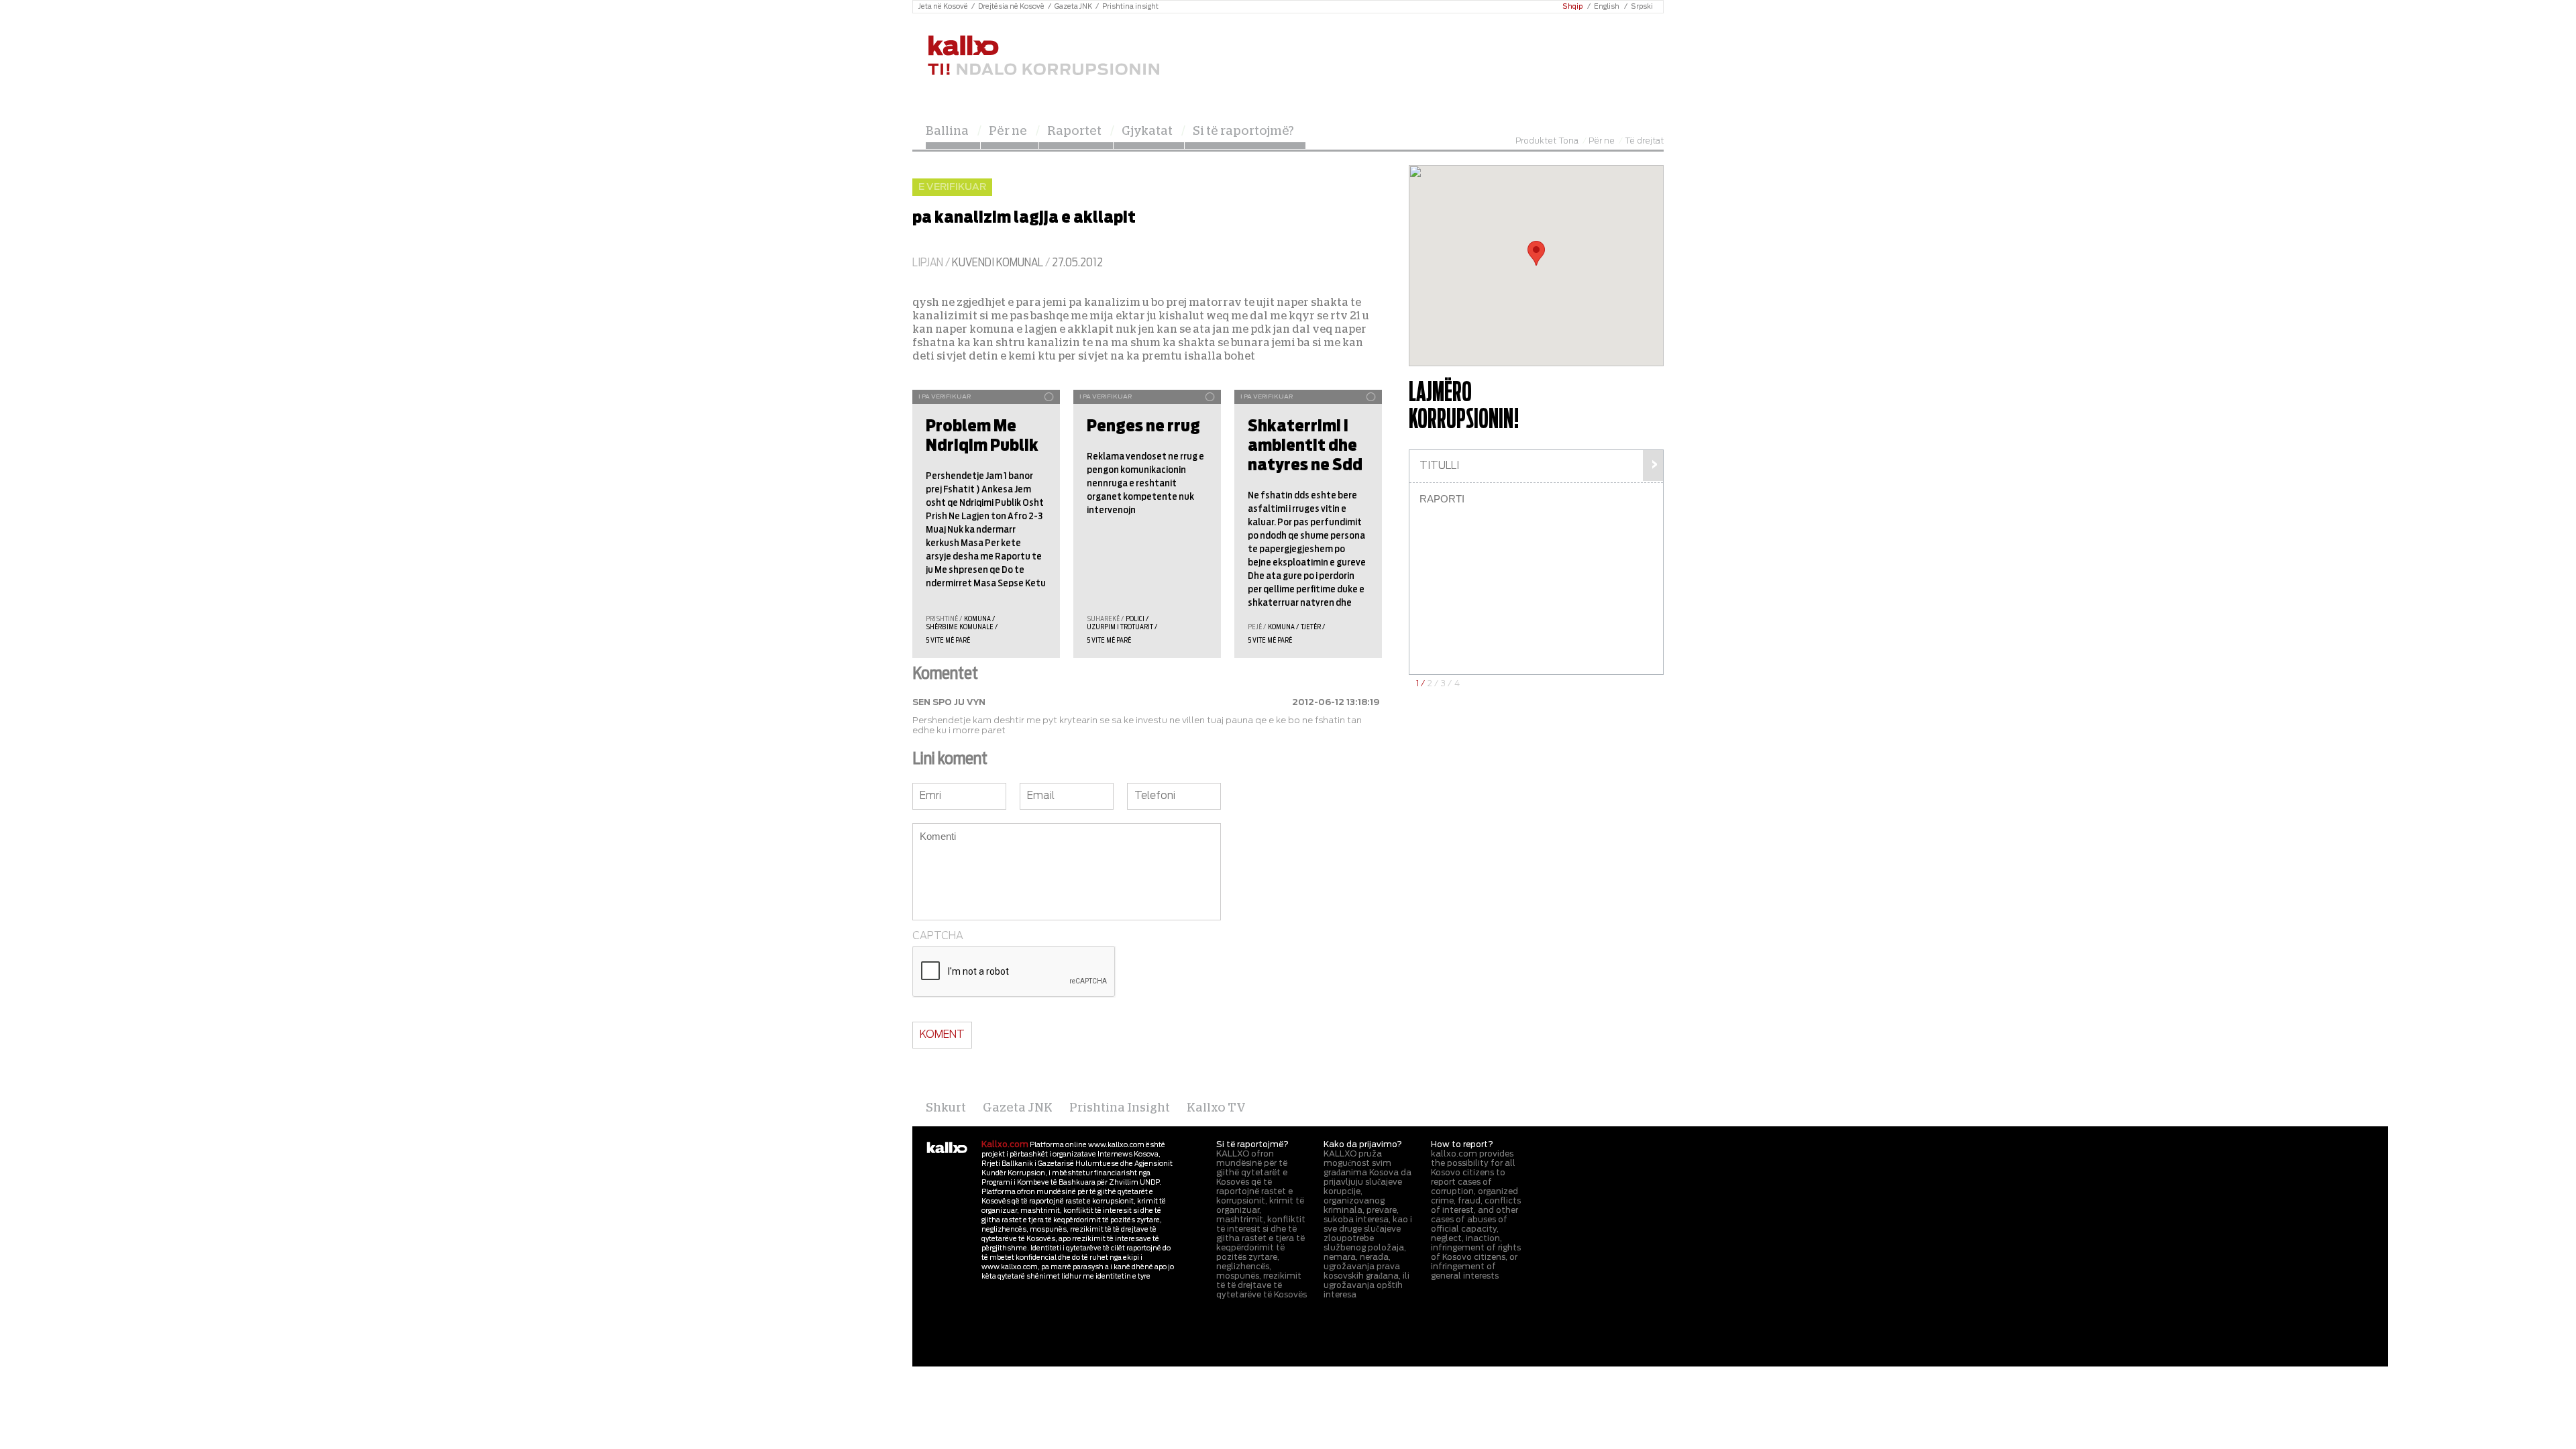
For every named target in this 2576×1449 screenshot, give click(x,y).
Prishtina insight (1130, 7)
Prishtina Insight (1120, 1108)
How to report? (1462, 1144)
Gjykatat (1147, 131)
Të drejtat (1644, 141)
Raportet (1074, 131)
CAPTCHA (938, 936)
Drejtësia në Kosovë (1011, 7)
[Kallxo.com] (1043, 56)
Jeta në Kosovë (943, 7)
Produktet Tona (1547, 141)
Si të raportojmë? (1243, 131)
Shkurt (946, 1108)
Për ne (1008, 131)
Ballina (947, 131)
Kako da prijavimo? (1363, 1144)
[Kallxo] (947, 1148)
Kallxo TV (1216, 1108)
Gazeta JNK (1073, 7)
